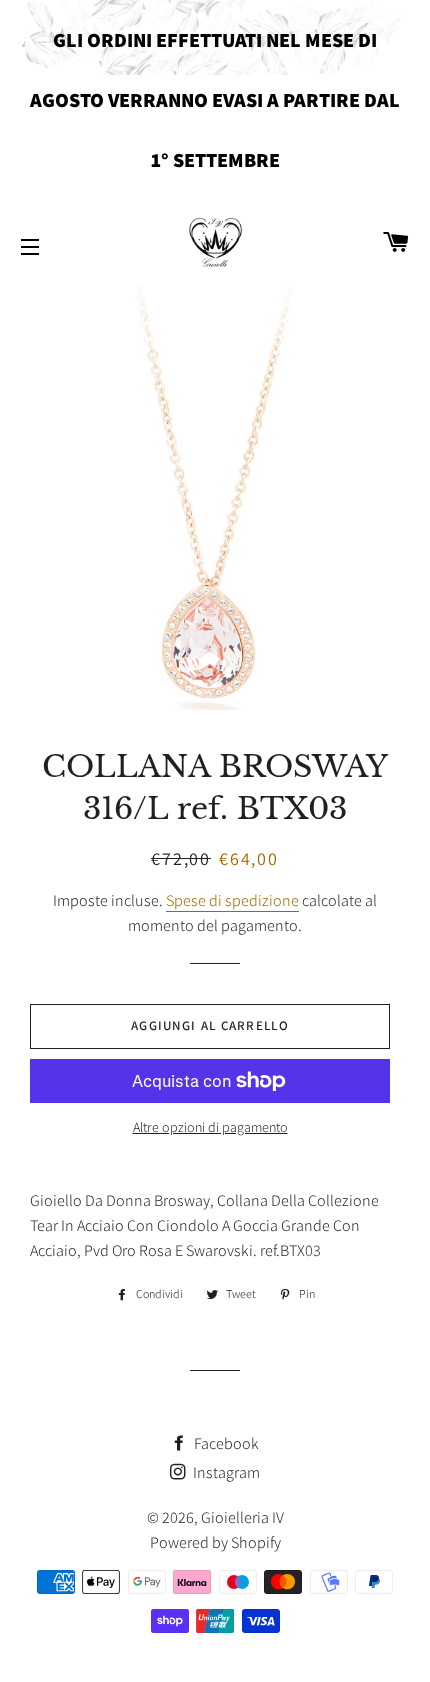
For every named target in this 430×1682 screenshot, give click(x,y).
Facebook (225, 1443)
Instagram (225, 1472)
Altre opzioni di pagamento (210, 1127)
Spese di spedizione (232, 900)
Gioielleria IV (242, 1517)
